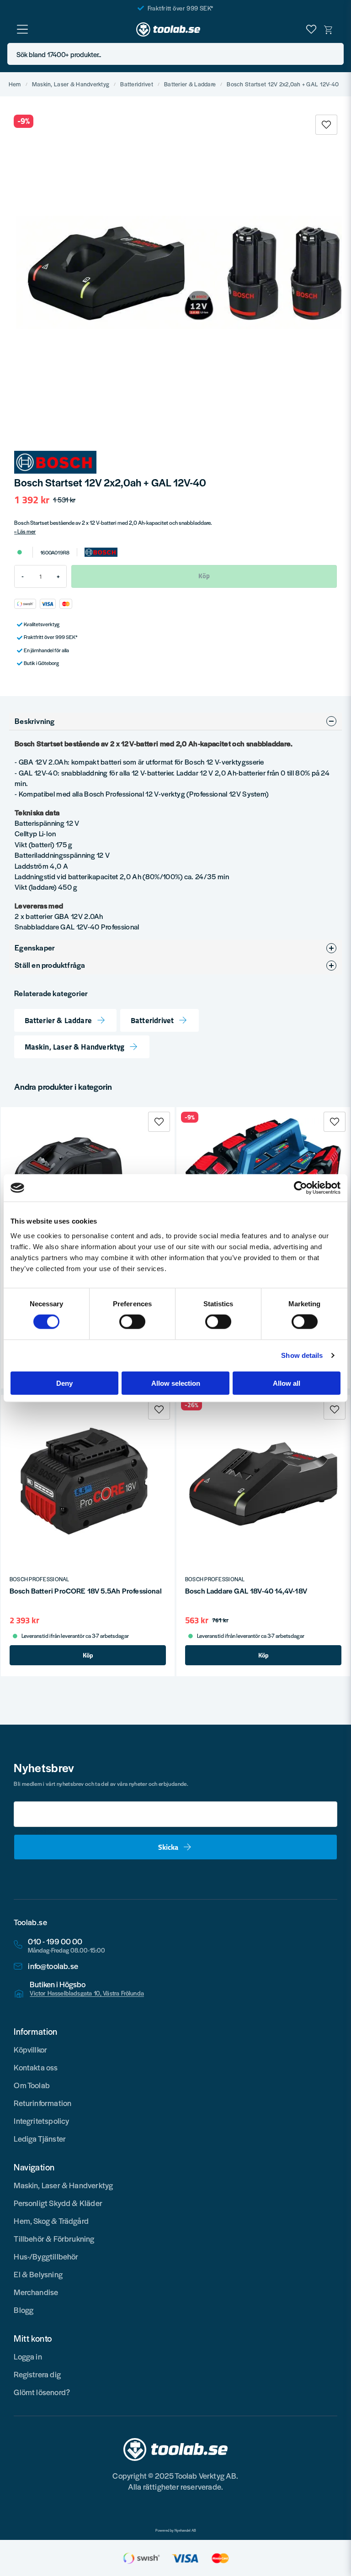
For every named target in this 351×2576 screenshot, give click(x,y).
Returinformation (43, 2103)
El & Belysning (38, 2274)
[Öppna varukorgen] (329, 29)
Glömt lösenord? (42, 2392)
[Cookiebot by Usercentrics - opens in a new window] (300, 1188)
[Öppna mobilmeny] (22, 29)
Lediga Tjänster (40, 2138)
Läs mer (27, 531)
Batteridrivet (137, 84)
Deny (64, 1383)
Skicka (168, 1847)
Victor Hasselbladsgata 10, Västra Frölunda (87, 1993)
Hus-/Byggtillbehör (46, 2256)
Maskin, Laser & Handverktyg (71, 84)
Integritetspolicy (41, 2121)
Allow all (287, 1383)
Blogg (24, 2310)
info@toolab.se (53, 1966)
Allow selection (176, 1383)
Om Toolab (32, 2085)
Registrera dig (37, 2374)
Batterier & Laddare (190, 84)
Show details (302, 1355)
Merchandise (36, 2292)
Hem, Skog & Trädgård (51, 2221)
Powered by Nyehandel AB (176, 2530)
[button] (334, 54)
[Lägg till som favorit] (311, 29)
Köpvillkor (30, 2049)
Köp (88, 1655)
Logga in (28, 2356)
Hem (15, 84)
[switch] (132, 1322)
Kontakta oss (36, 2067)
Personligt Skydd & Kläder (58, 2203)
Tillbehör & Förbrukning (54, 2238)
